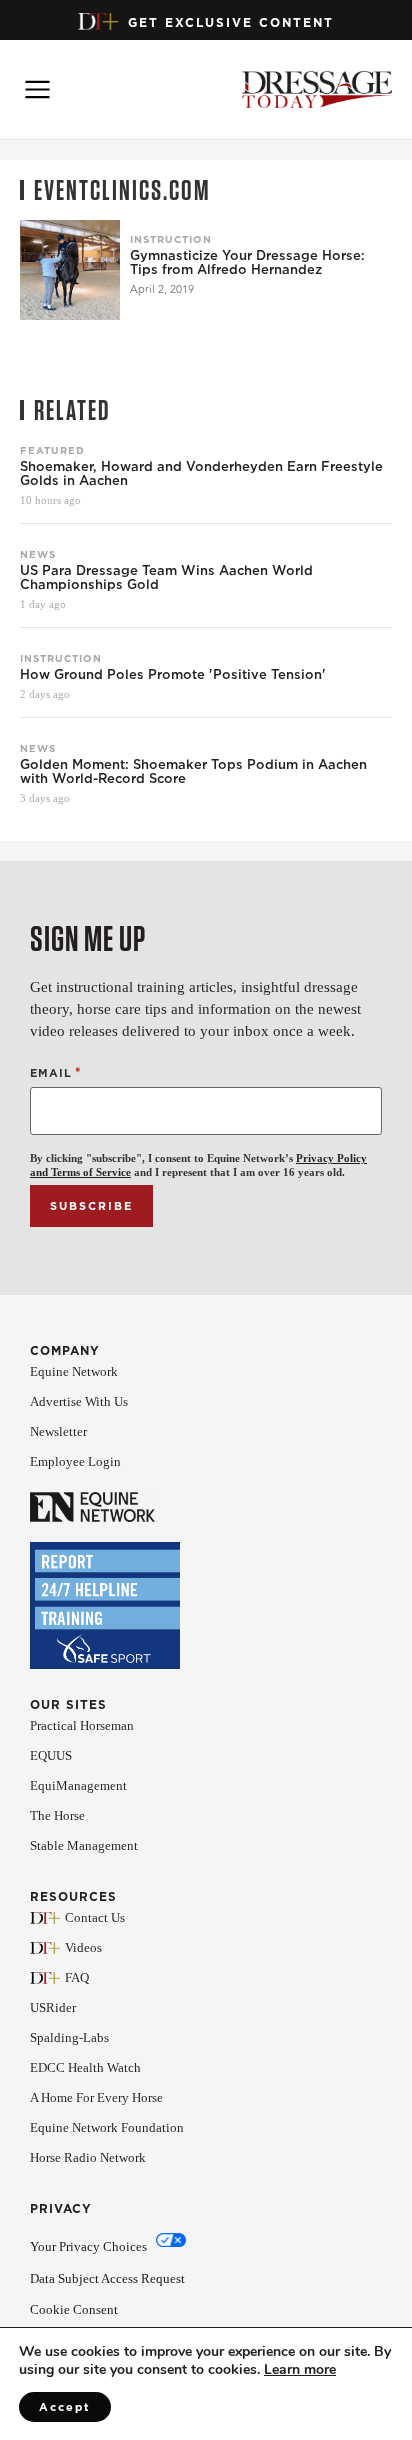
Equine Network (74, 1371)
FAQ (77, 1977)
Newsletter (58, 1431)
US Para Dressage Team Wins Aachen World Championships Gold (166, 578)
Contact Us (95, 1917)
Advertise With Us (79, 1401)
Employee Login (75, 1461)
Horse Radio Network (88, 2157)
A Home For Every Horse (96, 2097)
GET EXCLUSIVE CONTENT (231, 22)
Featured (52, 450)
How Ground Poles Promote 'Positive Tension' (173, 675)
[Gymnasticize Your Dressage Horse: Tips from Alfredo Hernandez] (70, 270)
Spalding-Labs (69, 2037)
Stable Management (84, 1845)
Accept (65, 2407)
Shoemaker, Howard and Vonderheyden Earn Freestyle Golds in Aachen (201, 474)
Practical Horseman (82, 1725)
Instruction (171, 239)
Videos (83, 1947)
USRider (53, 2007)
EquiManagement (78, 1785)
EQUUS (51, 1755)
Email (56, 1072)
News (38, 554)
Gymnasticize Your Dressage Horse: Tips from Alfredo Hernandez (247, 263)
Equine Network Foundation (107, 2127)
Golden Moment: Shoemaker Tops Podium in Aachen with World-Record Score (193, 772)
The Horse (57, 1815)
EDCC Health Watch (85, 2067)
